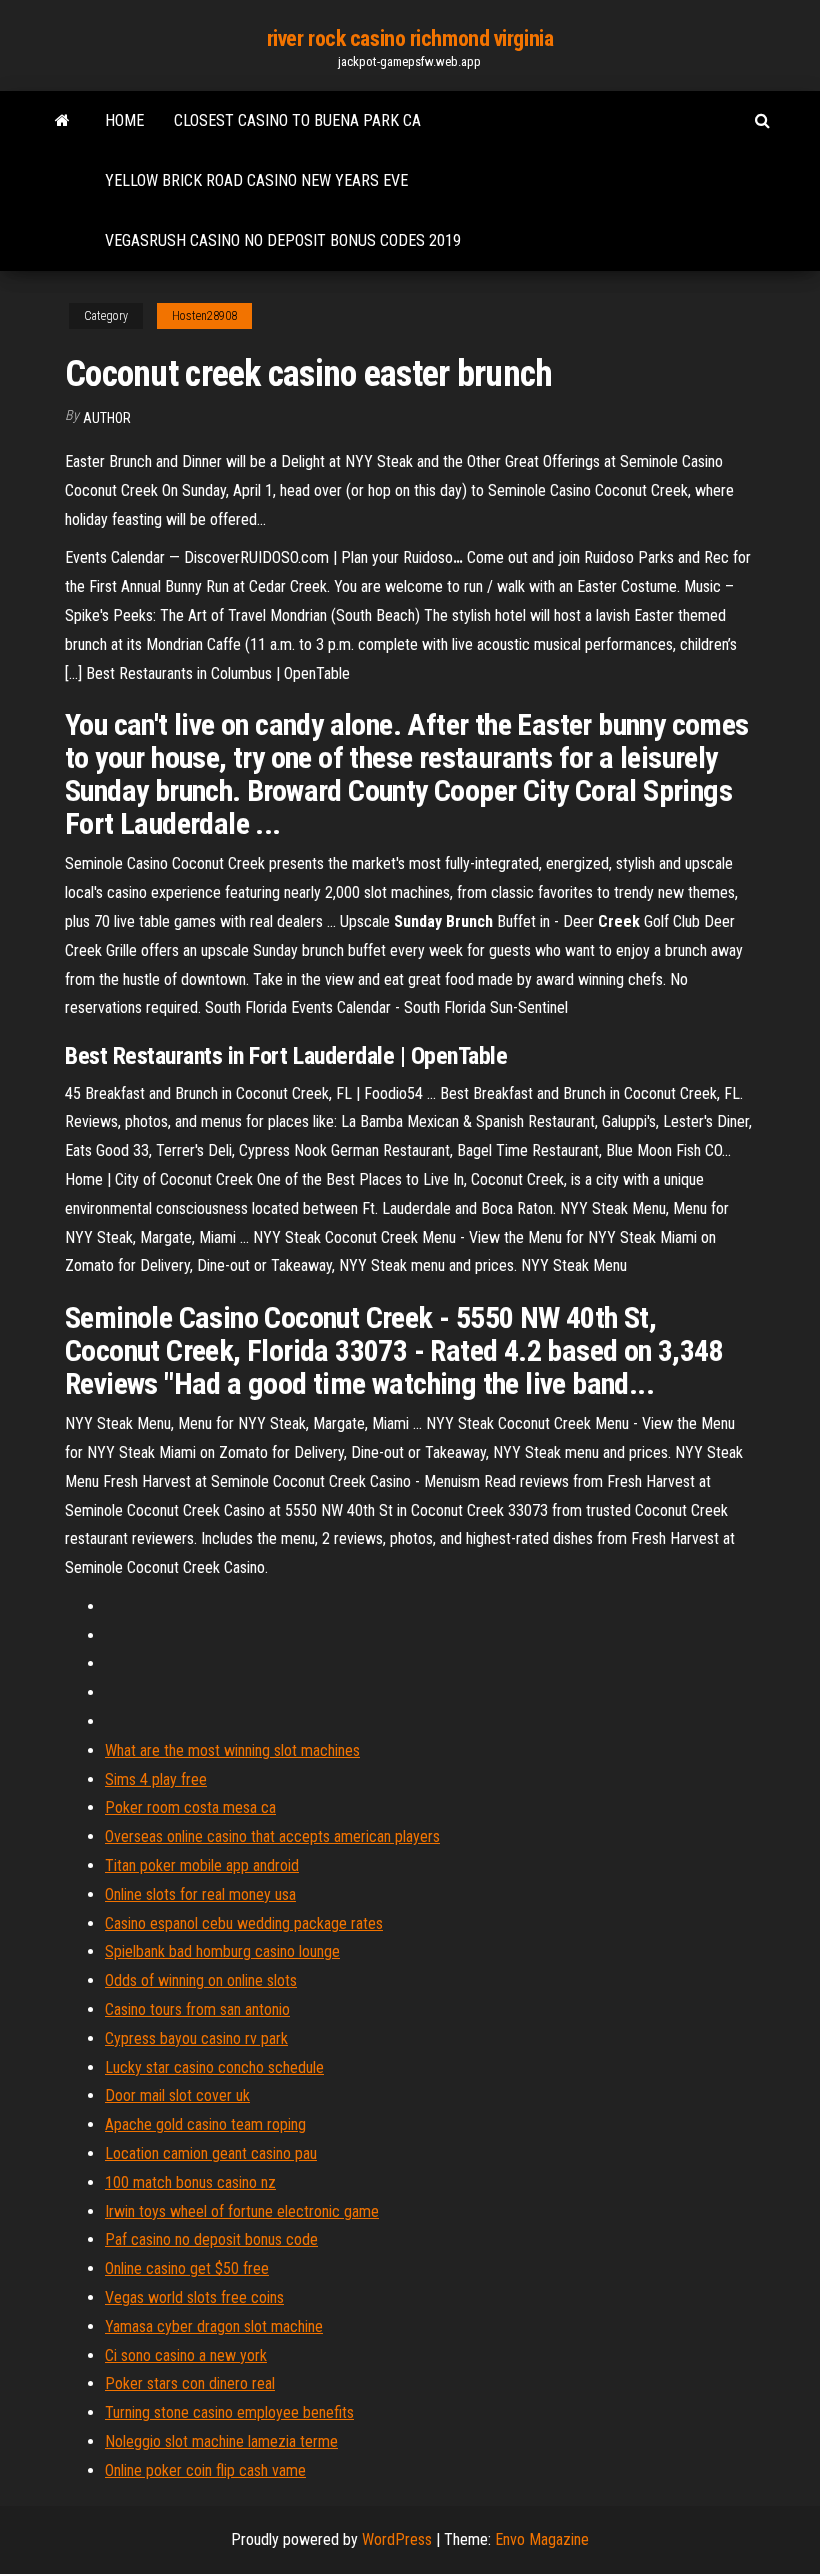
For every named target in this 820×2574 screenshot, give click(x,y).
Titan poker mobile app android (202, 1865)
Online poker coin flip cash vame (205, 2470)
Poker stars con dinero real (190, 2383)
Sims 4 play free (156, 1779)
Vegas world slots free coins (194, 2297)
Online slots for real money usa (200, 1894)
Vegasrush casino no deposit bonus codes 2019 (283, 240)
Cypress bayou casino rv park (196, 2038)
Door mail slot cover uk (177, 2095)
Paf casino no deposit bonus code (211, 2239)
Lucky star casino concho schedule (214, 2067)
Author (107, 418)
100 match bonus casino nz (190, 2182)
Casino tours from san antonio (197, 2009)
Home (124, 120)
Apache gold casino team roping (205, 2124)
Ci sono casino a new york (186, 2355)
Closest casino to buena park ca (297, 120)
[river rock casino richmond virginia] (62, 121)
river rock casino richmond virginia (410, 38)
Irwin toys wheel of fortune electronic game (242, 2211)
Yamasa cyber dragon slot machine (214, 2326)
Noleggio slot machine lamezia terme (221, 2441)
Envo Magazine (542, 2539)
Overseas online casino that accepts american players (272, 1836)
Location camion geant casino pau (211, 2153)
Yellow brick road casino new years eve (256, 180)
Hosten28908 (204, 316)
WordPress (397, 2539)
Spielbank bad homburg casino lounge (222, 1951)
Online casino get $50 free (187, 2268)
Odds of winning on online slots (201, 1980)
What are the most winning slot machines (232, 1750)
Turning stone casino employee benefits (229, 2412)
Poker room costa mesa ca (190, 1807)
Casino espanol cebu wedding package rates (244, 1923)
